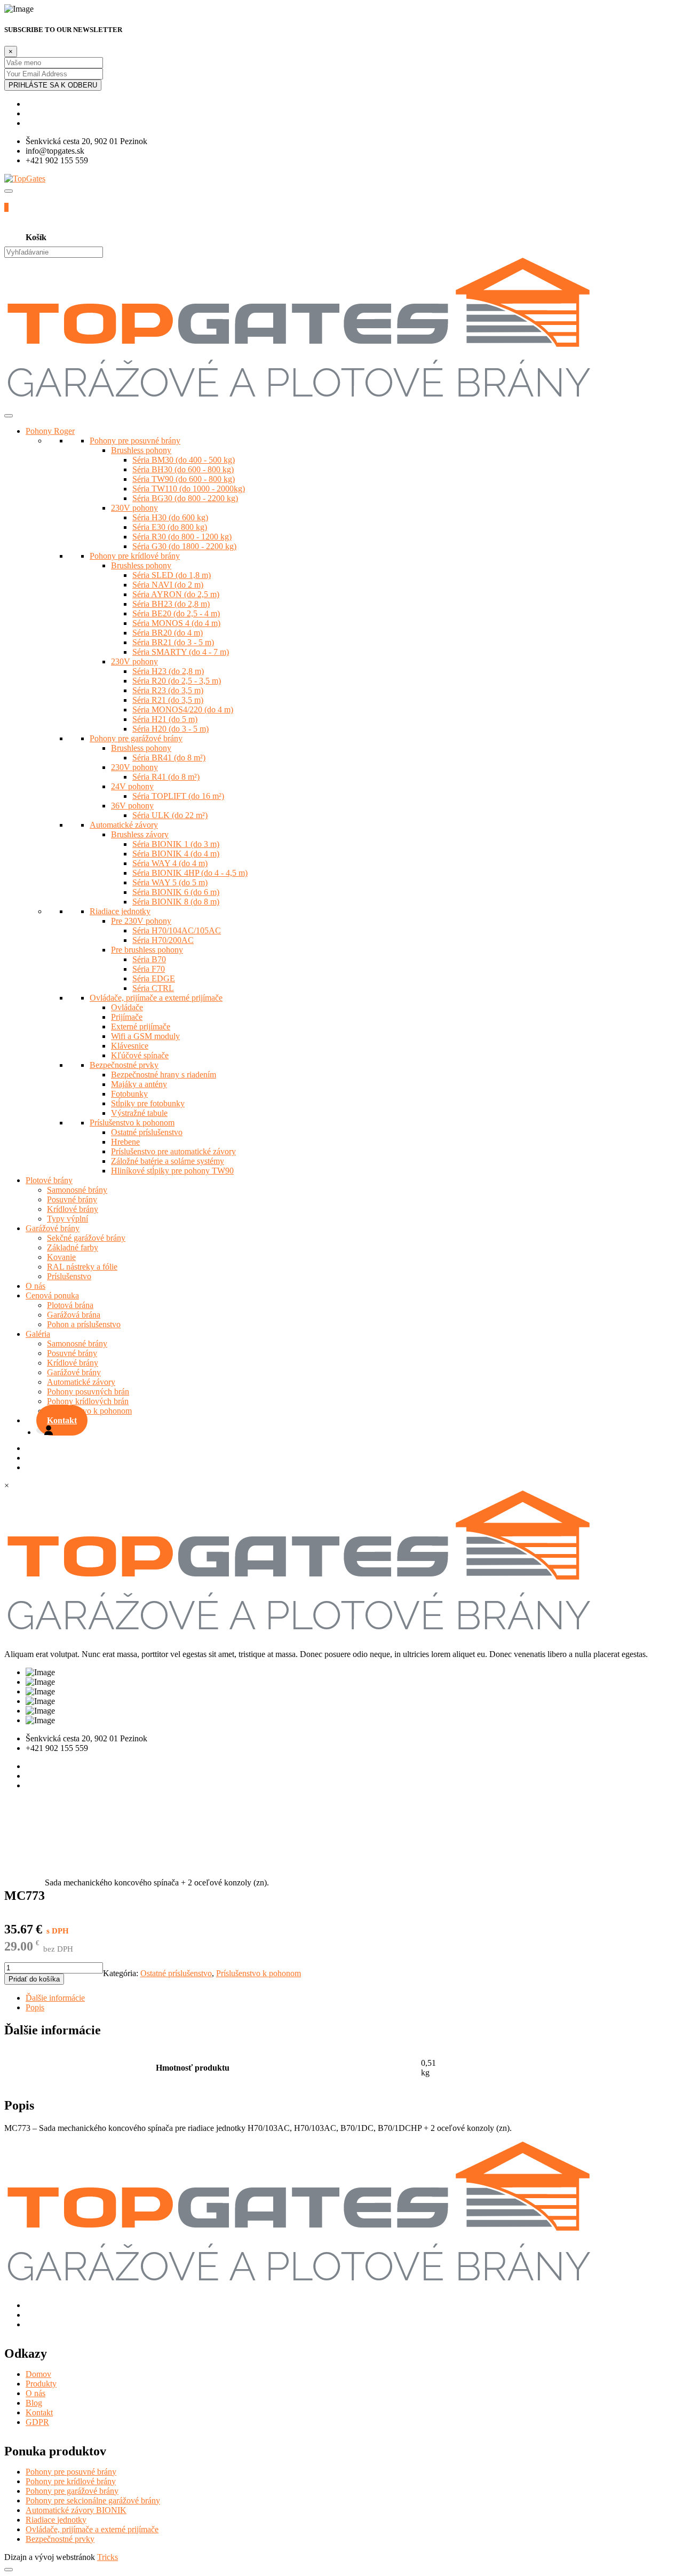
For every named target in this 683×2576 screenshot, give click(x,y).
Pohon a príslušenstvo (84, 1324)
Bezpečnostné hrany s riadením (164, 1075)
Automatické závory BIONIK (76, 2510)
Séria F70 (149, 969)
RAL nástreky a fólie (82, 1267)
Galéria (38, 1334)
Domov (38, 2374)
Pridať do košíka (34, 1979)
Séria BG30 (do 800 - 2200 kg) (185, 498)
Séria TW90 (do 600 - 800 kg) (184, 479)
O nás (35, 1286)
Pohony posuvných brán (88, 1392)
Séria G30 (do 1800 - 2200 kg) (184, 546)
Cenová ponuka (52, 1295)
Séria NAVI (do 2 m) (168, 585)
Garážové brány (53, 1228)
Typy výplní (67, 1219)
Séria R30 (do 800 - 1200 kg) (182, 537)
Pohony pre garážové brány (136, 738)
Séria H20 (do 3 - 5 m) (170, 729)
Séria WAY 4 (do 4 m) (170, 863)
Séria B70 (149, 959)
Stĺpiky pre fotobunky (148, 1103)
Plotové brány (49, 1180)
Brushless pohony (141, 450)
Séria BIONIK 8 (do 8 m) (176, 902)
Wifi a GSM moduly (145, 1036)
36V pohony (132, 806)
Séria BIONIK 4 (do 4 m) (176, 854)
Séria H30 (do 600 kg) (170, 517)
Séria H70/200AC (163, 940)
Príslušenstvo (69, 1276)
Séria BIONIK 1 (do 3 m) (176, 844)
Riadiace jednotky (120, 911)
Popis (35, 2007)
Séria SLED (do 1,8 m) (172, 575)
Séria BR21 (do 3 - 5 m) (173, 642)
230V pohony (134, 508)
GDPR (37, 2422)
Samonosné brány (77, 1190)
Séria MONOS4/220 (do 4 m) (183, 710)
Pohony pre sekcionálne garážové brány (93, 2500)
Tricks (108, 2557)
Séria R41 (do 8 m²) (166, 777)
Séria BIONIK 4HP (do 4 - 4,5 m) (190, 873)
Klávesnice (130, 1046)
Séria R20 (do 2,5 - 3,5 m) (177, 681)
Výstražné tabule (139, 1113)
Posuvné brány (72, 1199)
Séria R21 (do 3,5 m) (168, 700)
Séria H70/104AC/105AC (177, 930)
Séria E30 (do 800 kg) (170, 527)
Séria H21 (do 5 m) (165, 719)
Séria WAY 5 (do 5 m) (170, 882)
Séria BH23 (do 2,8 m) (171, 604)
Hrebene (125, 1142)
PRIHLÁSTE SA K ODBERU (53, 85)
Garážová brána (74, 1315)
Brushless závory (140, 834)
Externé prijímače (141, 1027)
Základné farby (73, 1247)
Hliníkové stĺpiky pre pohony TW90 (172, 1171)
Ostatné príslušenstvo (176, 1973)
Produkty (41, 2384)
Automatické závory (124, 825)
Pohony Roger (50, 431)
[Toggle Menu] (9, 416)
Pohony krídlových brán (88, 1401)
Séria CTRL (153, 988)
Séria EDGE (154, 978)
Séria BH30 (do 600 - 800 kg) (183, 469)
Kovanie (61, 1257)
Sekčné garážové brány (86, 1238)
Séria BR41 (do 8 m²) (169, 758)
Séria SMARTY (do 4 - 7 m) (181, 652)
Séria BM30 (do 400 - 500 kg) (184, 460)
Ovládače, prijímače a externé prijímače (156, 998)
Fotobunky (129, 1094)
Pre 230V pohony (141, 921)
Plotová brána (70, 1305)
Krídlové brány (73, 1209)
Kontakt (62, 1420)
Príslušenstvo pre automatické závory (173, 1151)
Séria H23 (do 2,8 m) (168, 671)
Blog (34, 2403)
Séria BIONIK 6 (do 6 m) (176, 892)
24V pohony (132, 786)
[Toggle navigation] (9, 191)
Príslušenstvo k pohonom (132, 1123)
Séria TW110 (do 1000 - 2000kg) (189, 489)
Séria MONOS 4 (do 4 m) (176, 623)
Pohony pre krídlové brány (135, 556)
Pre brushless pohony (147, 950)
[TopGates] (25, 179)
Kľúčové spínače (140, 1055)
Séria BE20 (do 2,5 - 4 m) (176, 613)
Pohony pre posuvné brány (135, 441)
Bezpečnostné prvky (124, 1065)
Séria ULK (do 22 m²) (170, 815)
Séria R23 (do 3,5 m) (168, 690)
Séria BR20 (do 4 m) (168, 633)
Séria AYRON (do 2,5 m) (176, 594)
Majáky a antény (139, 1084)
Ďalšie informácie (55, 1998)
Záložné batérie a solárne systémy (168, 1161)
